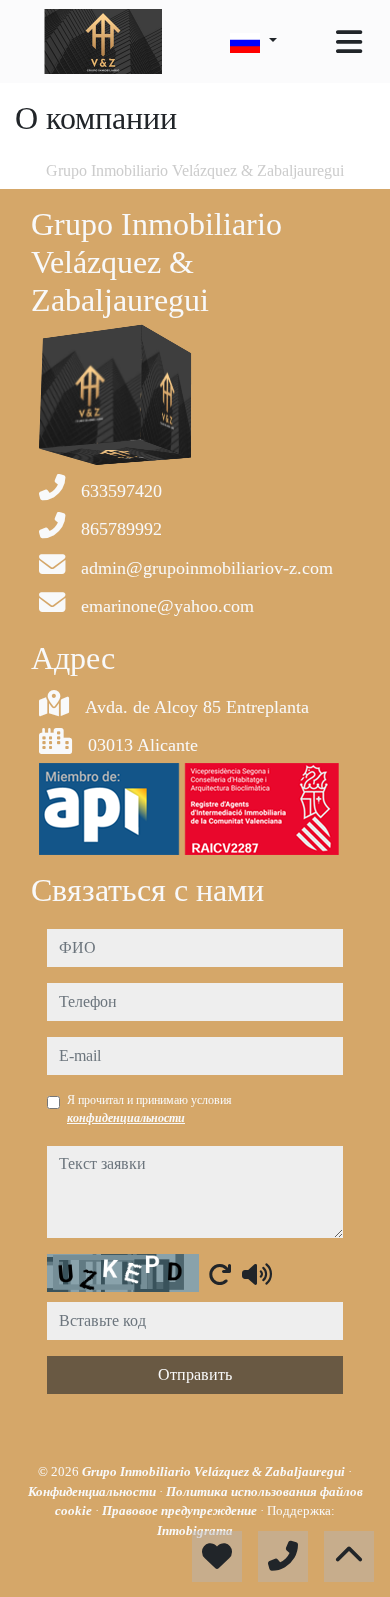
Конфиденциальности (93, 1491)
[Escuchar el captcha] (257, 1274)
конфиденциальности (126, 1118)
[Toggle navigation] (349, 42)
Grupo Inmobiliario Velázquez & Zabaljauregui (215, 1471)
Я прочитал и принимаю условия (149, 1109)
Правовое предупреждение (181, 1510)
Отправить (195, 1374)
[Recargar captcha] (220, 1274)
